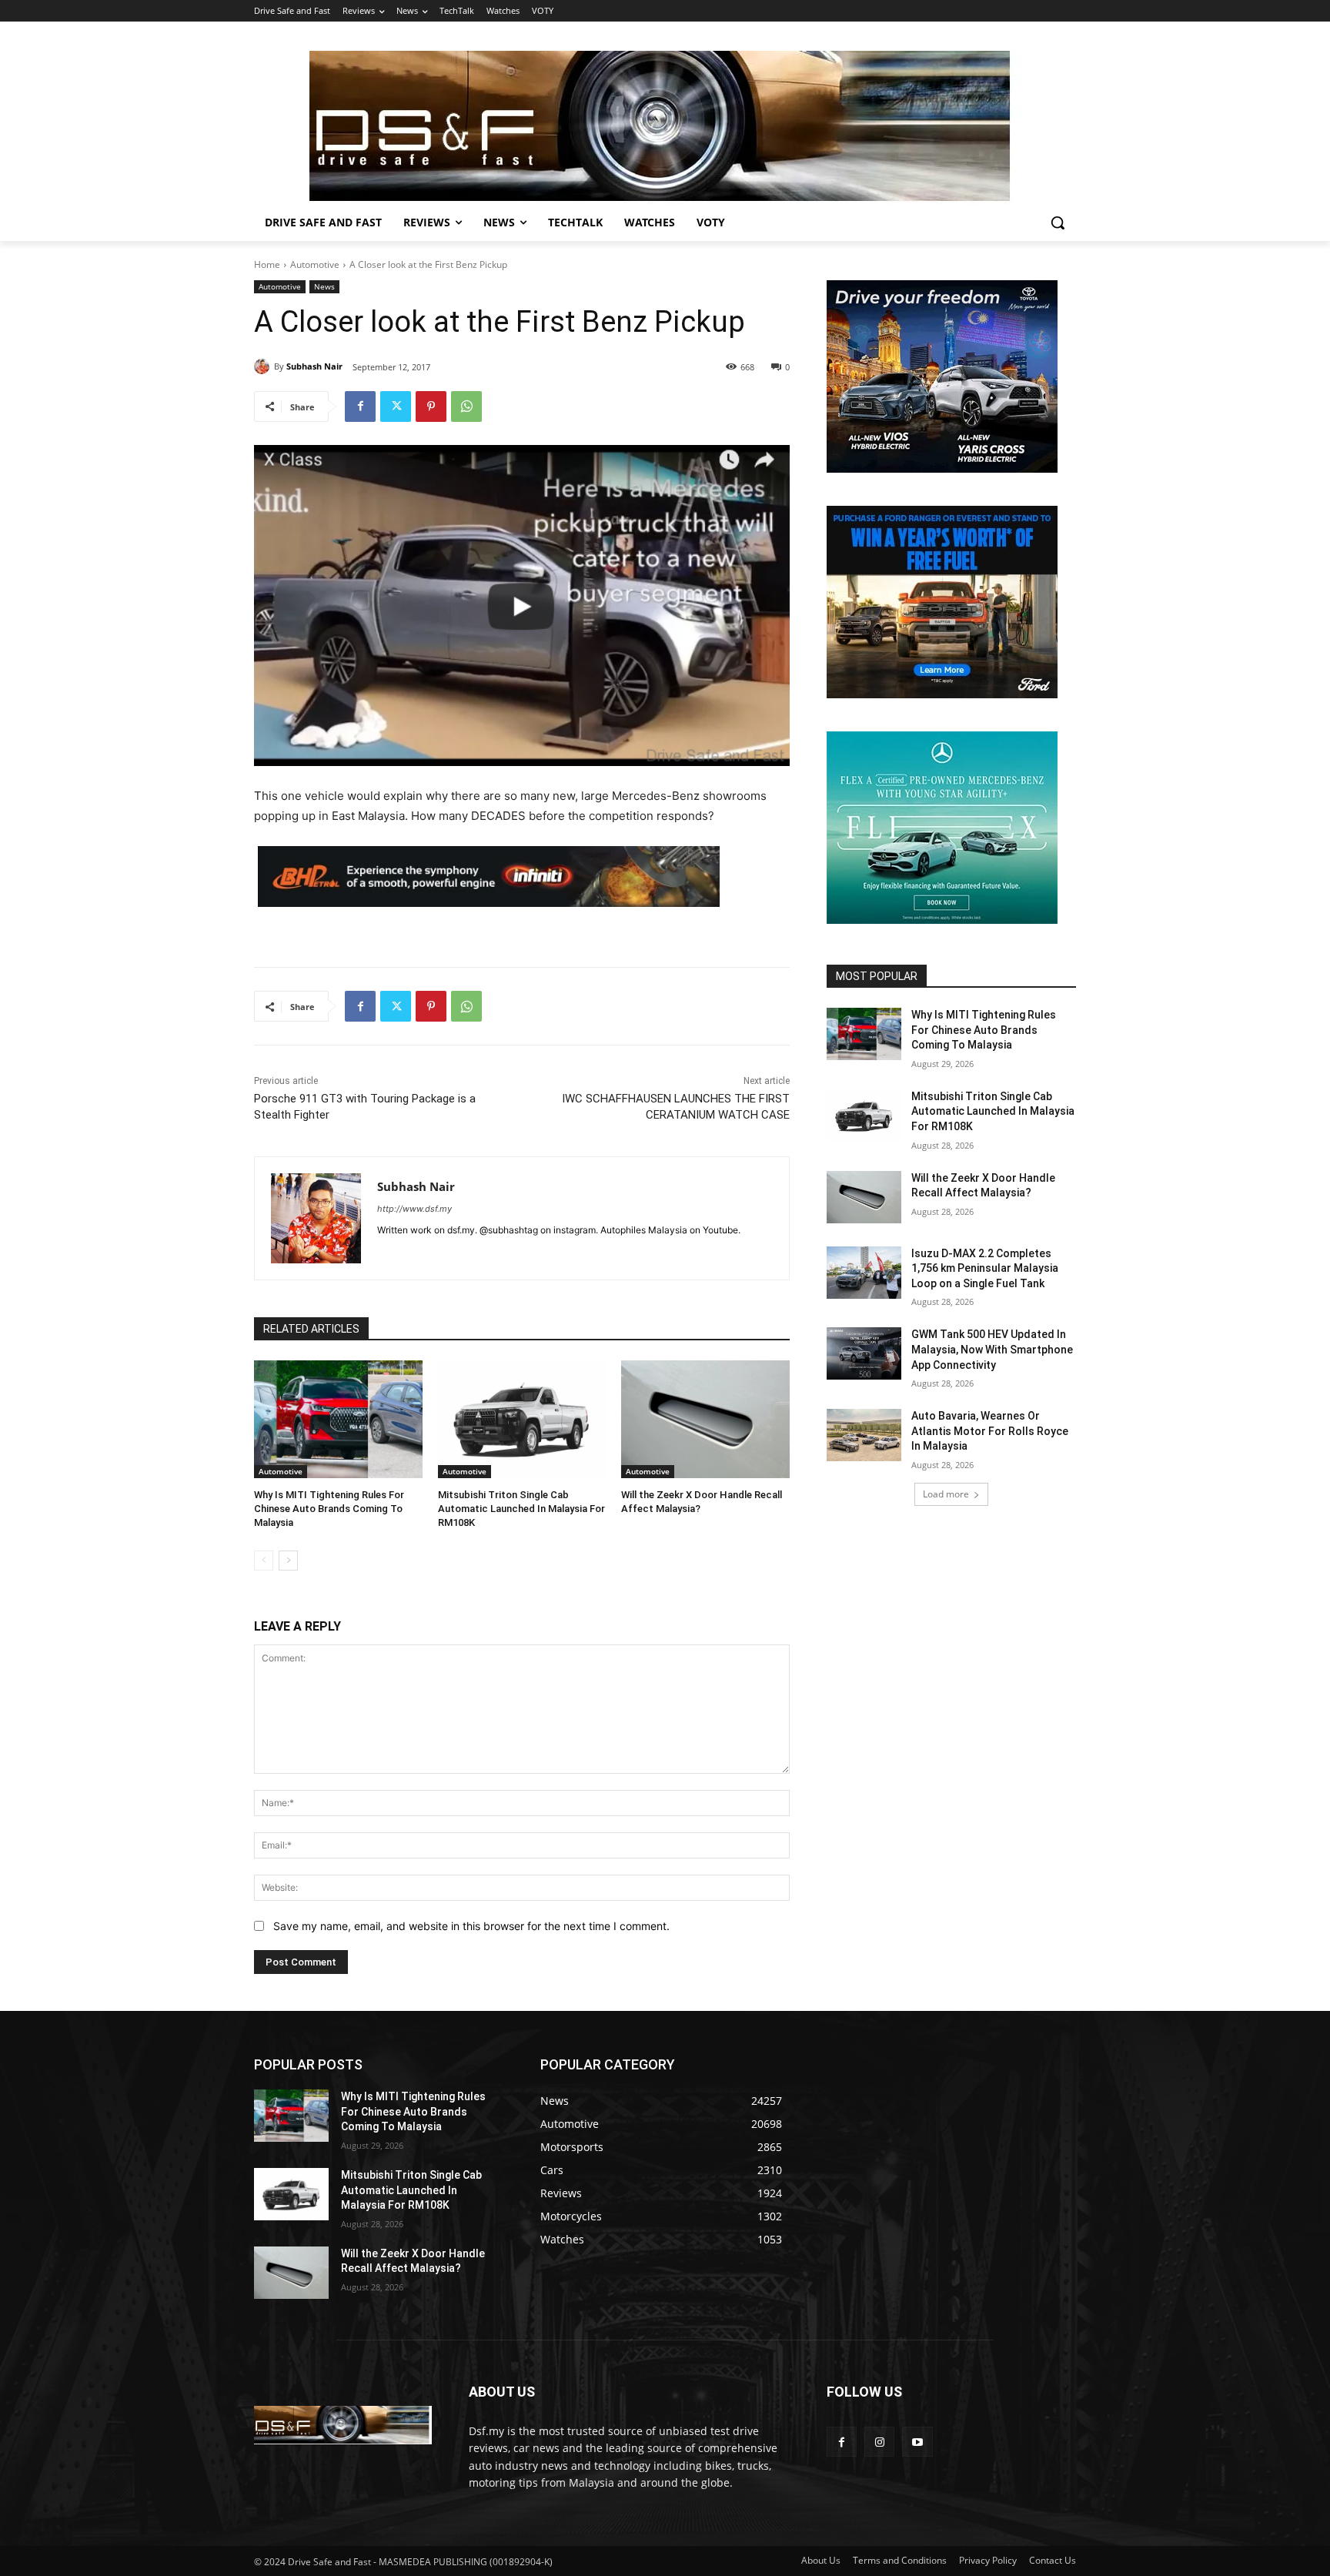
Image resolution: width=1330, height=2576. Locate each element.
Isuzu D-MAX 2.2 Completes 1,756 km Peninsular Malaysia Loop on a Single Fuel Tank (985, 1268)
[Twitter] (396, 406)
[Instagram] (879, 2442)
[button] (1058, 222)
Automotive (315, 264)
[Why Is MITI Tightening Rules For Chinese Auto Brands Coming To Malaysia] (338, 1419)
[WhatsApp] (466, 406)
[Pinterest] (431, 406)
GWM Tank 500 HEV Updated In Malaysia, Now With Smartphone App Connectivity (992, 1349)
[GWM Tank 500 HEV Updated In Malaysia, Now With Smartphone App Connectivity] (864, 1353)
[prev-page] (264, 1561)
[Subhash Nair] (264, 366)
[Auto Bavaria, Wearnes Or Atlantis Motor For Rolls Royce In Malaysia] (864, 1435)
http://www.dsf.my (414, 1209)
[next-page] (288, 1561)
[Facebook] (360, 406)
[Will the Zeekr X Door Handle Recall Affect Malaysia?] (705, 1419)
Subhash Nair (314, 366)
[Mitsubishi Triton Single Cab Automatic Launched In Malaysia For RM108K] (522, 1419)
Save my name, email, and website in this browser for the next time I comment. (471, 1926)
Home (267, 264)
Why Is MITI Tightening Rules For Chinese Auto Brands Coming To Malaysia (329, 1509)
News (324, 286)
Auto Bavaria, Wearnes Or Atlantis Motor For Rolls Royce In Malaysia (990, 1431)
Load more (946, 1494)
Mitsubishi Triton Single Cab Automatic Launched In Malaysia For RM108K (521, 1509)
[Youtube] (917, 2442)
